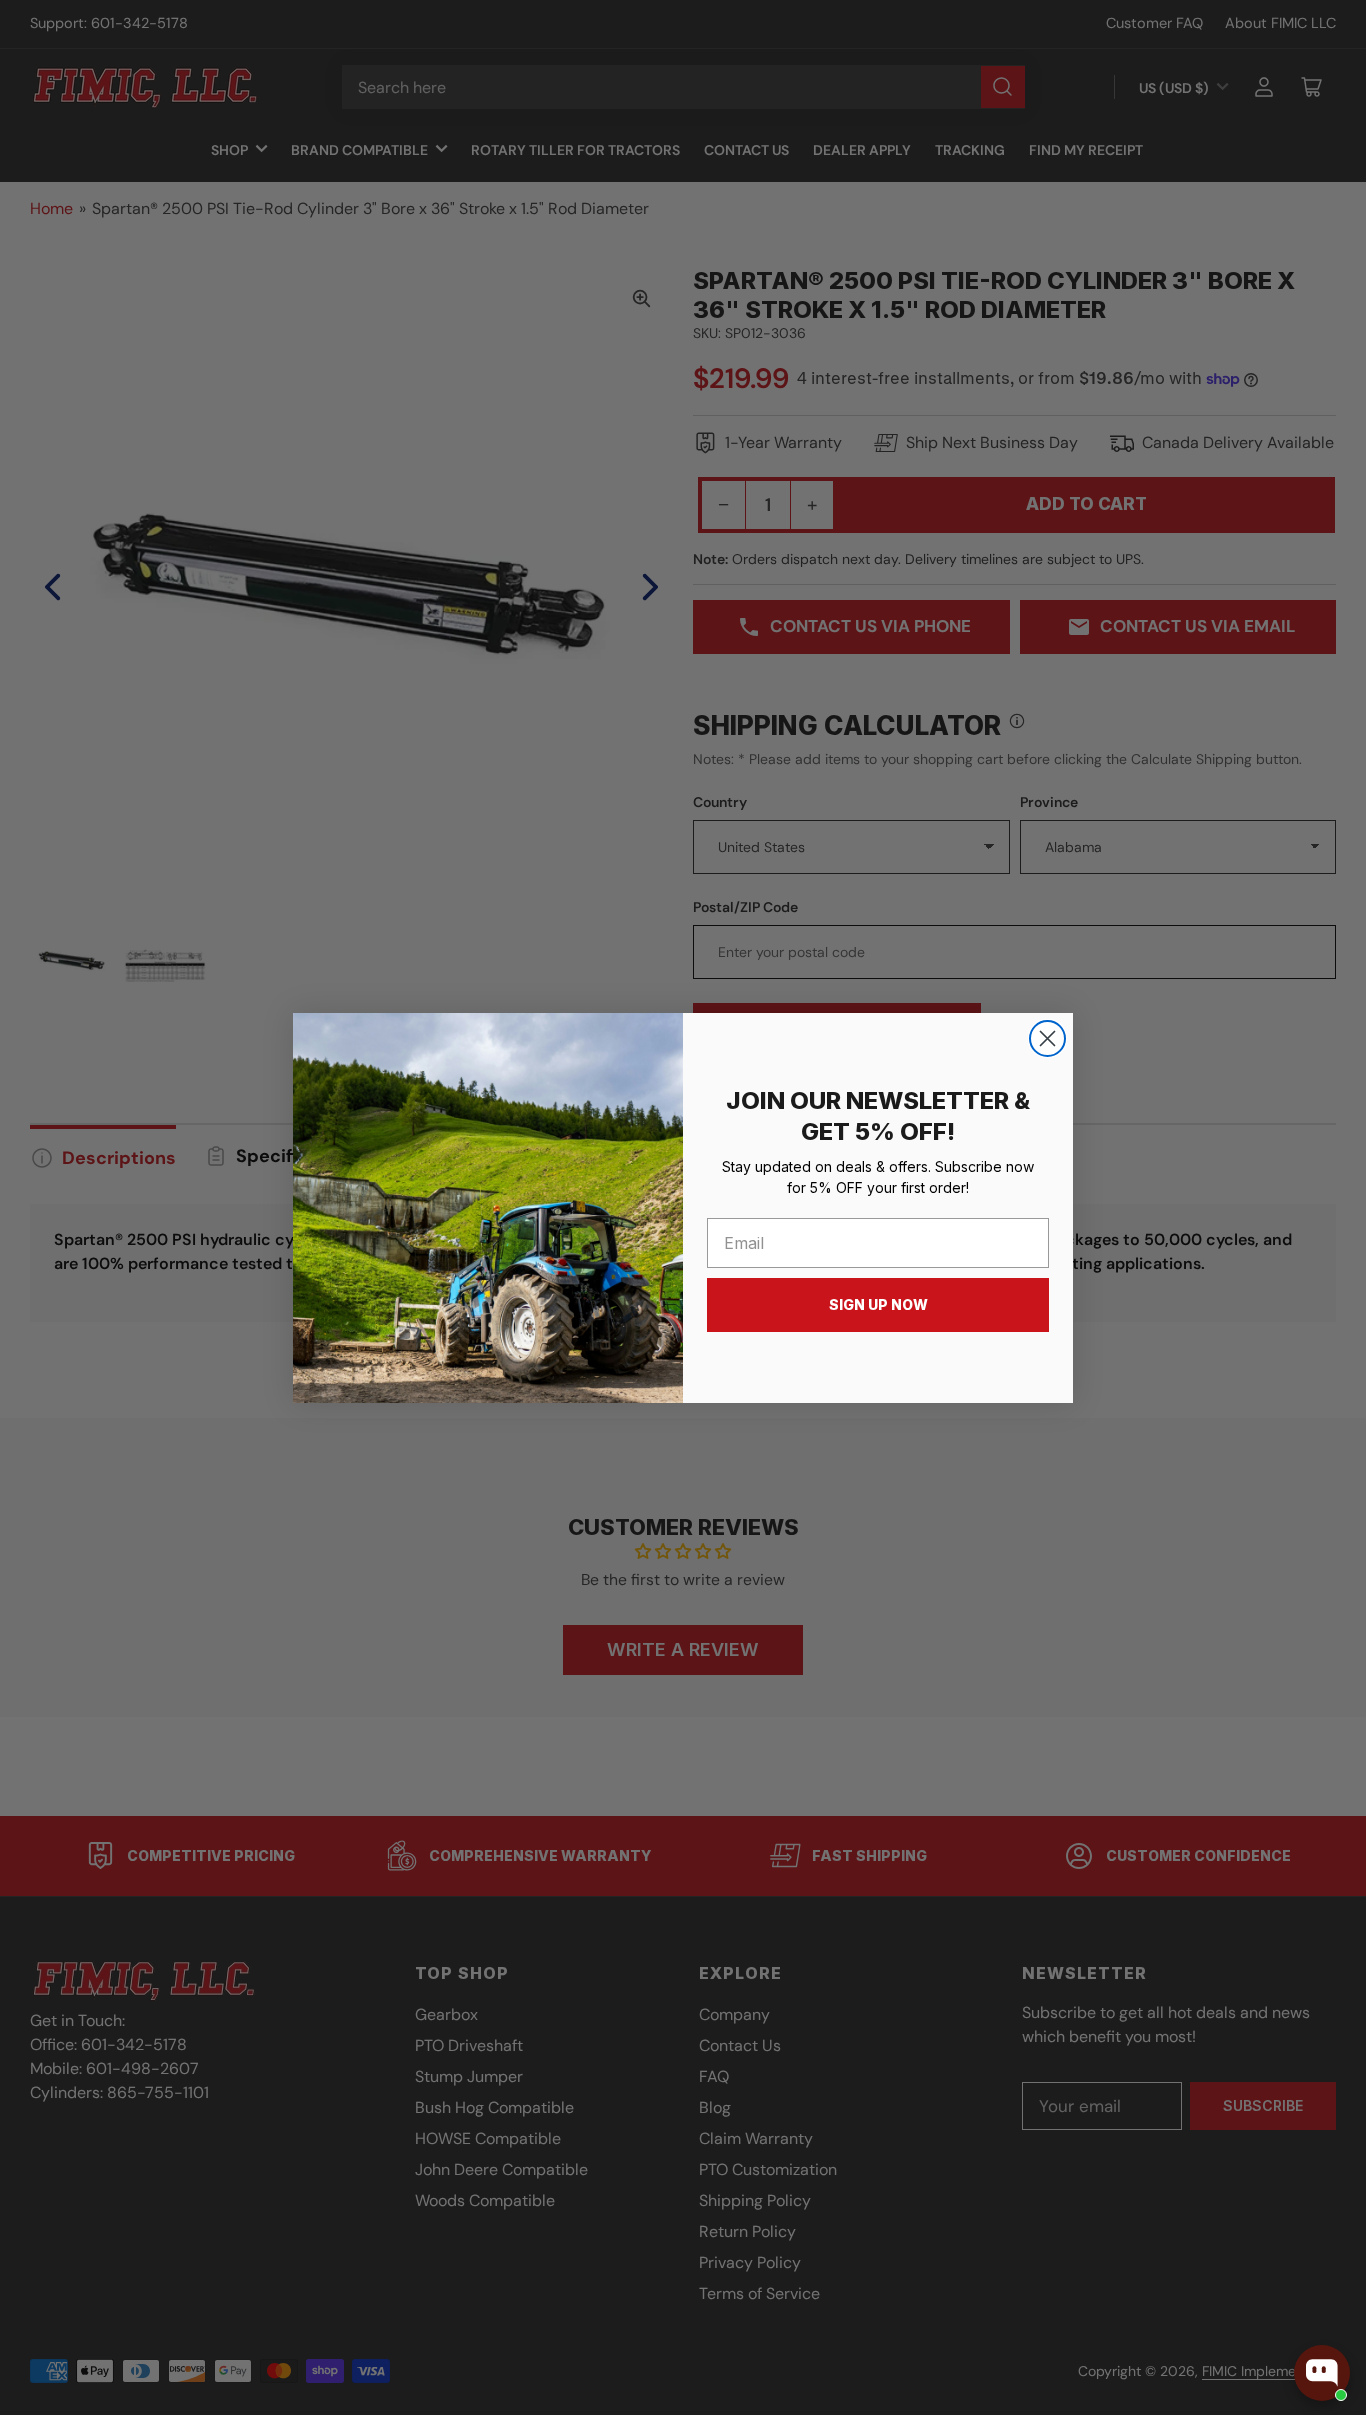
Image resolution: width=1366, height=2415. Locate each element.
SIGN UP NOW (878, 1304)
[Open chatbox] (1322, 2373)
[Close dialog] (1047, 1038)
